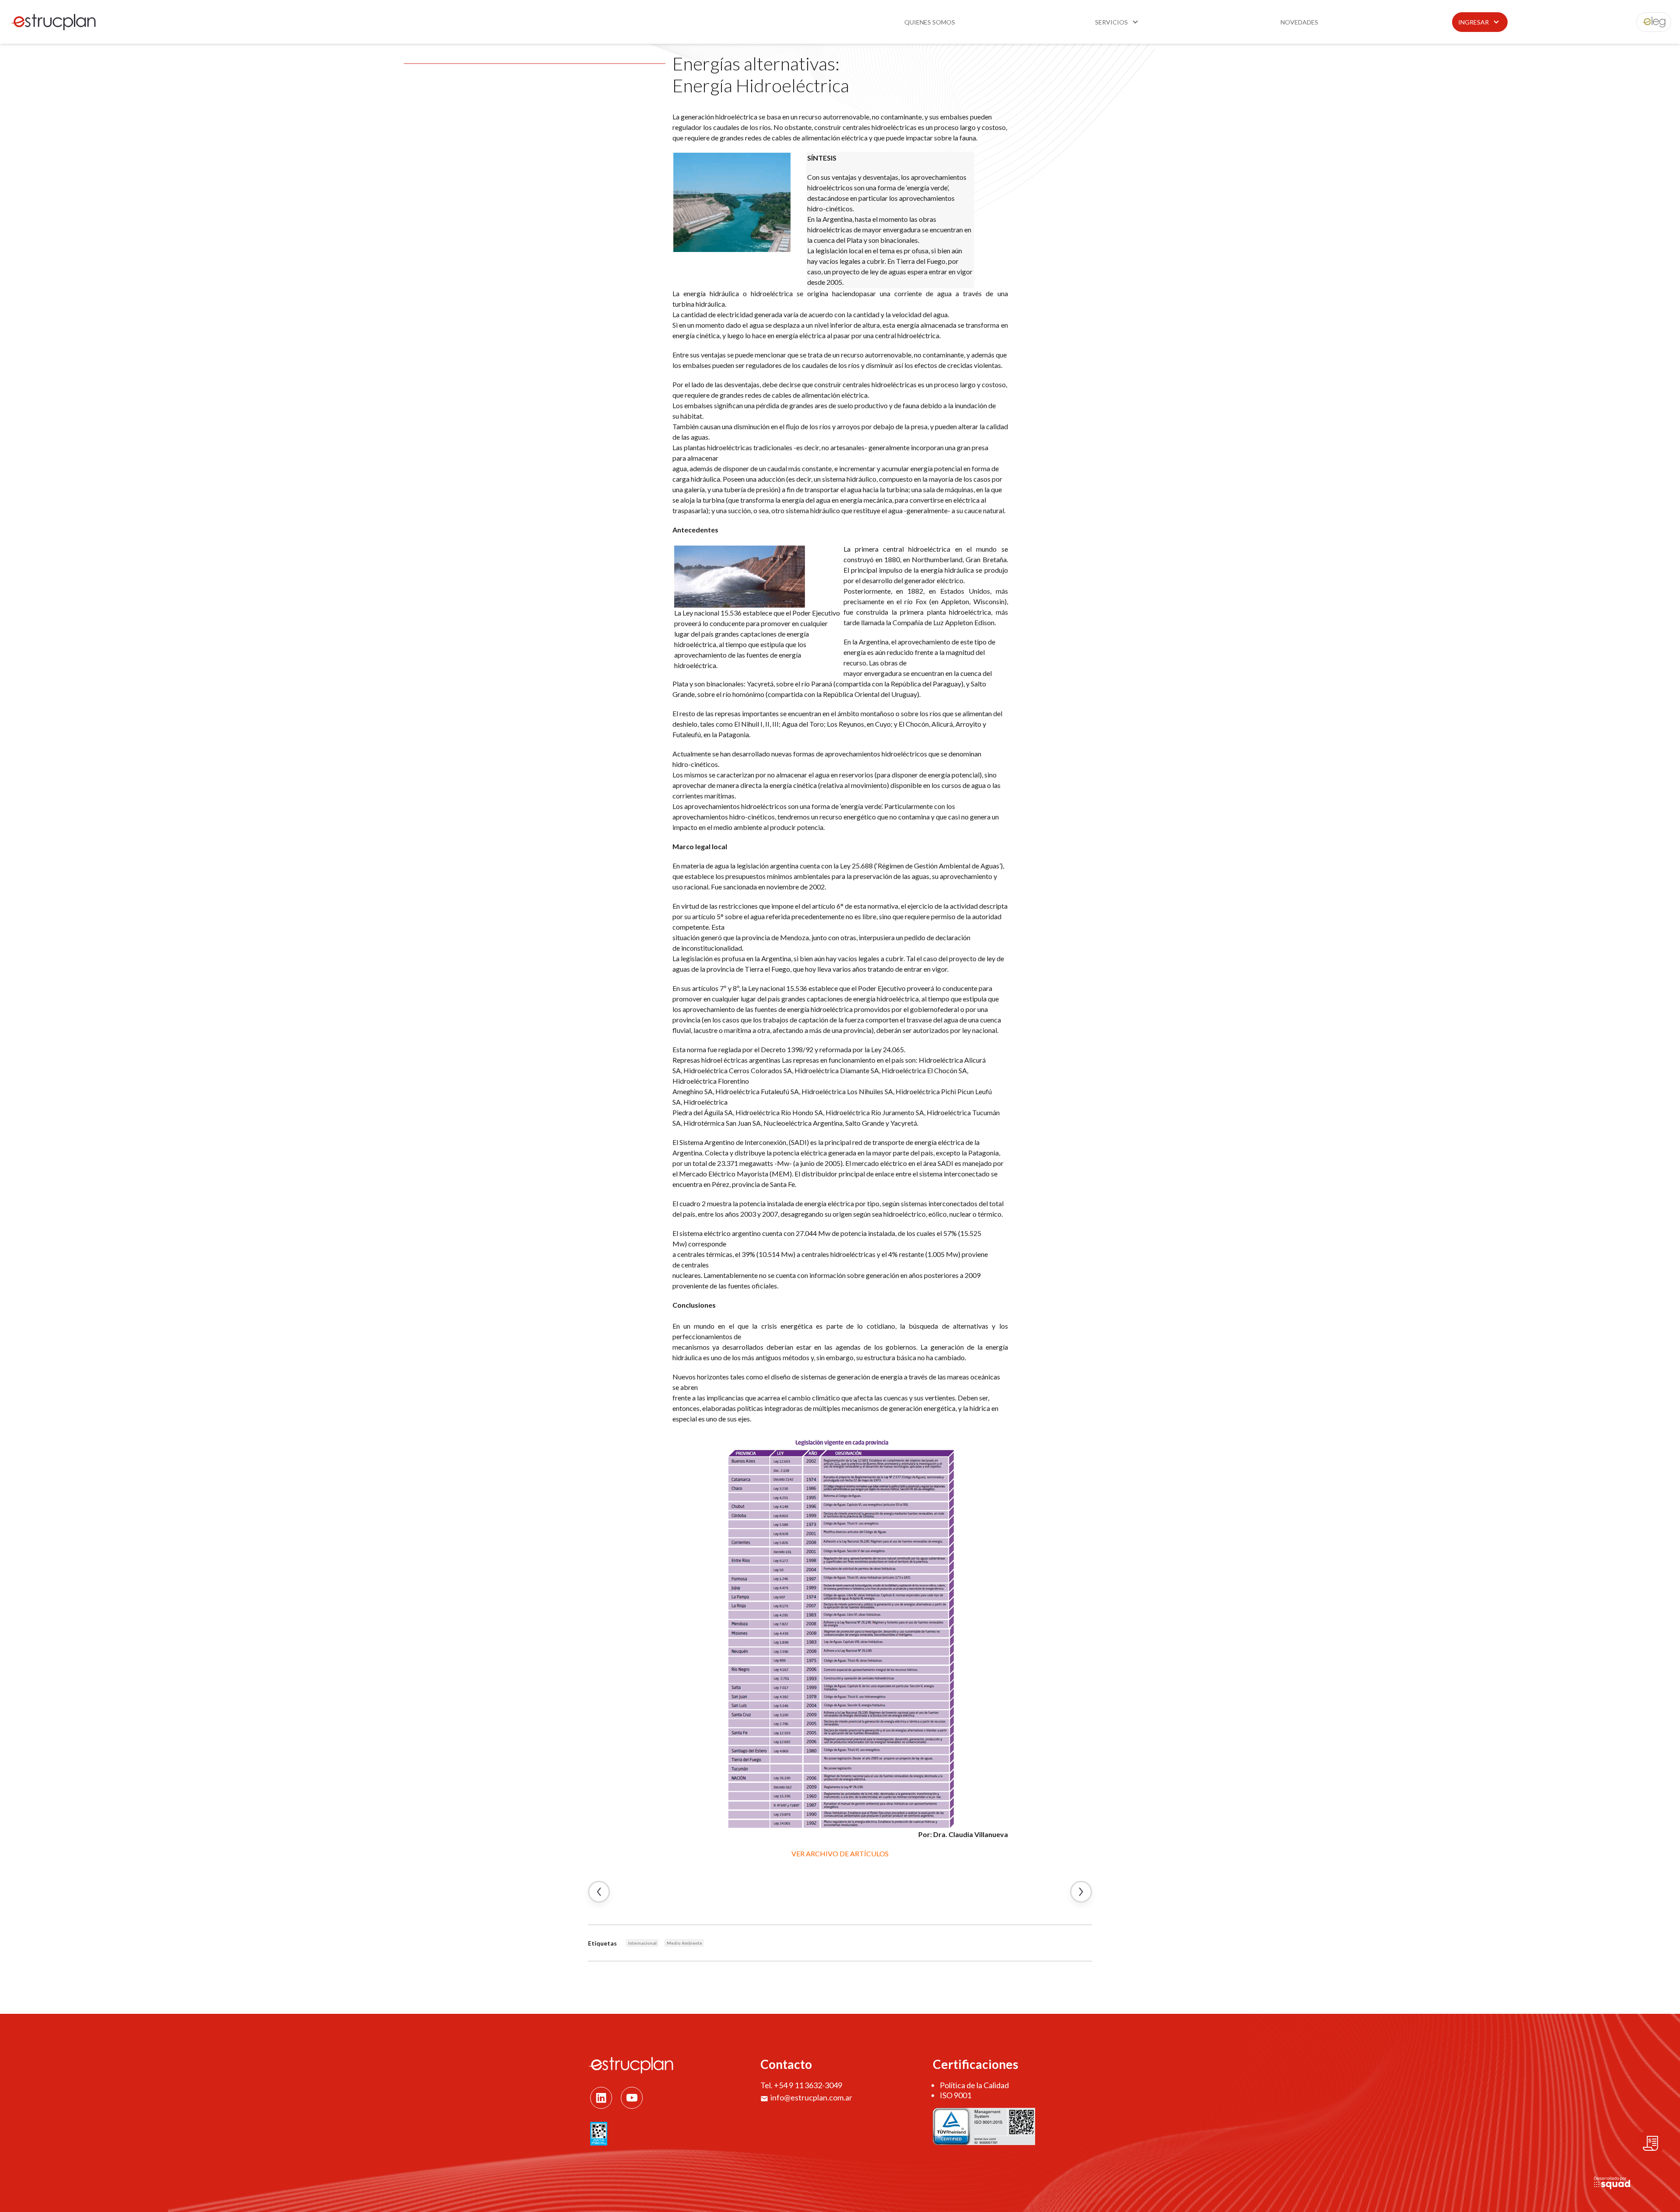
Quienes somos (930, 22)
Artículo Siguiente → (1081, 1892)
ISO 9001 (955, 2095)
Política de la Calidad (974, 2085)
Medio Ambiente (684, 1943)
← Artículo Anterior (599, 1892)
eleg (1649, 22)
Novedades (1299, 22)
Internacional (642, 1943)
